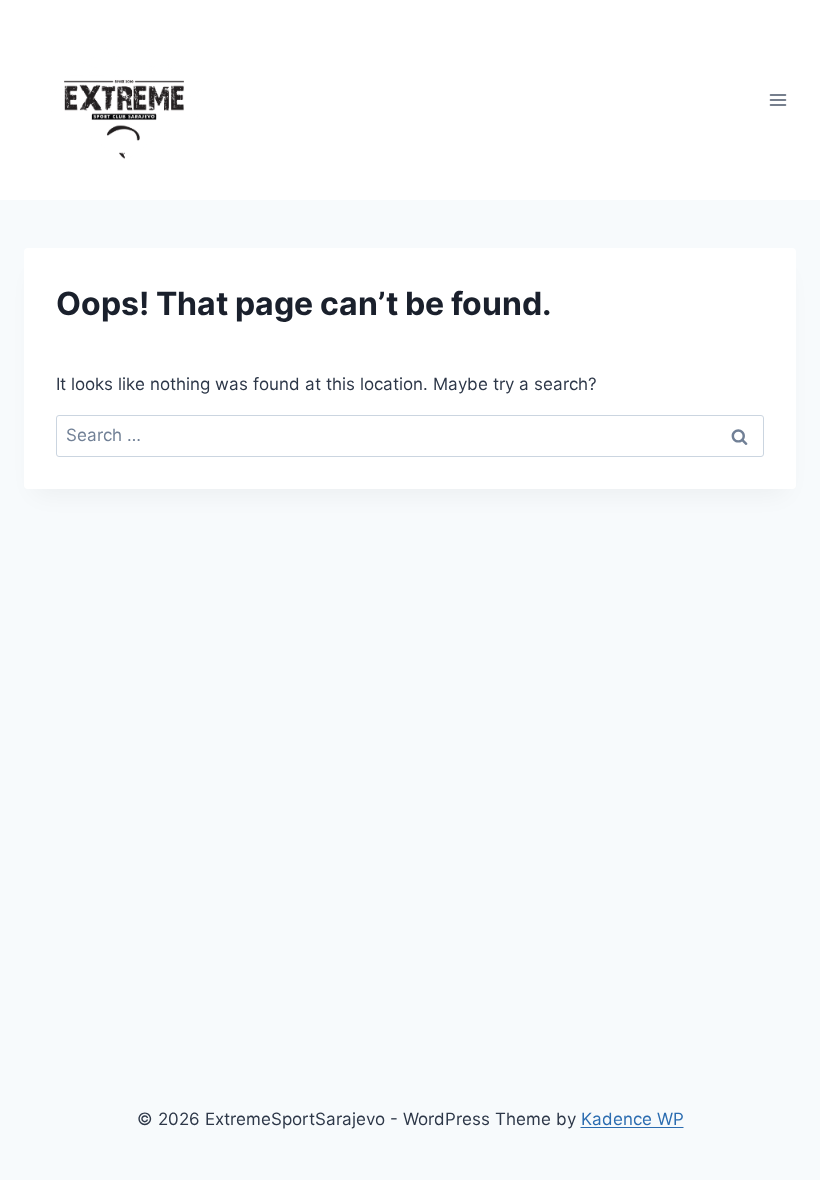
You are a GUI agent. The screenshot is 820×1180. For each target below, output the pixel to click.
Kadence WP (632, 1119)
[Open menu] (777, 99)
